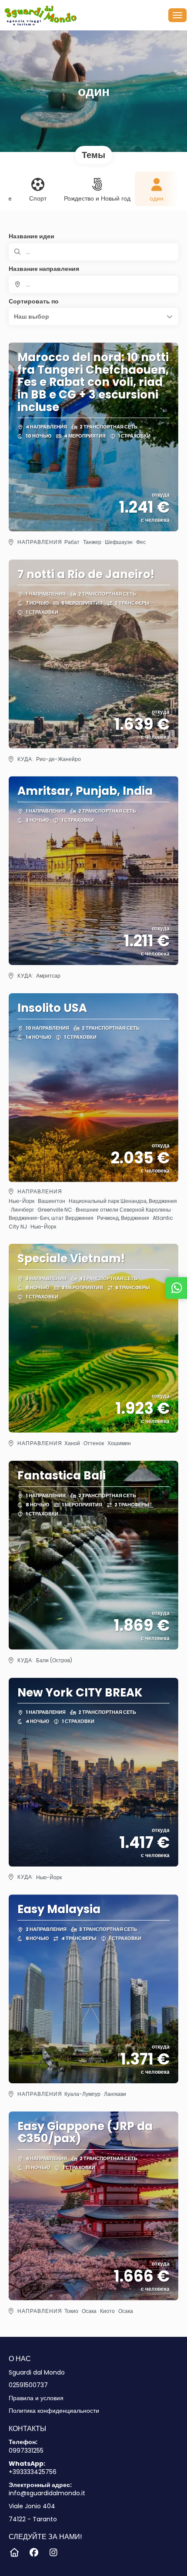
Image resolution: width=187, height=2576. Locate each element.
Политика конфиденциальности (54, 2411)
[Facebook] (34, 2553)
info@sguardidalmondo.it (47, 2493)
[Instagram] (53, 2553)
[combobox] (93, 284)
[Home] (14, 2553)
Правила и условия (36, 2398)
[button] (93, 316)
